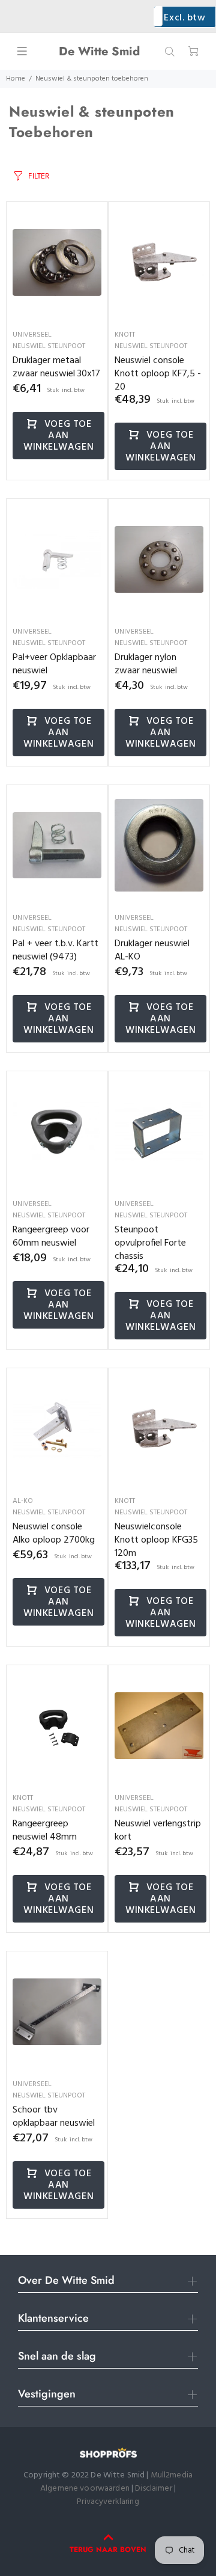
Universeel (32, 335)
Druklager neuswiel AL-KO (152, 950)
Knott (125, 335)
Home (16, 79)
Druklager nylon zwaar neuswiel (146, 664)
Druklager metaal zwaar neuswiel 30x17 (56, 367)
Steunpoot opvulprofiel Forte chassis (150, 1243)
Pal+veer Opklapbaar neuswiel (54, 664)
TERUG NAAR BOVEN (108, 2550)
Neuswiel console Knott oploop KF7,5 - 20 (158, 374)
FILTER (39, 176)
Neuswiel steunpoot (49, 346)
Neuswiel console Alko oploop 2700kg (54, 1534)
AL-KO (23, 1501)
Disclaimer (154, 2489)
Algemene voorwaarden (85, 2489)
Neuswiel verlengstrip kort (158, 1831)
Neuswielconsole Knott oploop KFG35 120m (156, 1540)
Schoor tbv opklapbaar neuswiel (54, 2117)
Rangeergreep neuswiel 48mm (45, 1831)
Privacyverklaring (108, 2502)
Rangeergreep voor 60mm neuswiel (51, 1237)
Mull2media (172, 2475)
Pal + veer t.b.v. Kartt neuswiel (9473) (55, 950)
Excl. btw (184, 18)
